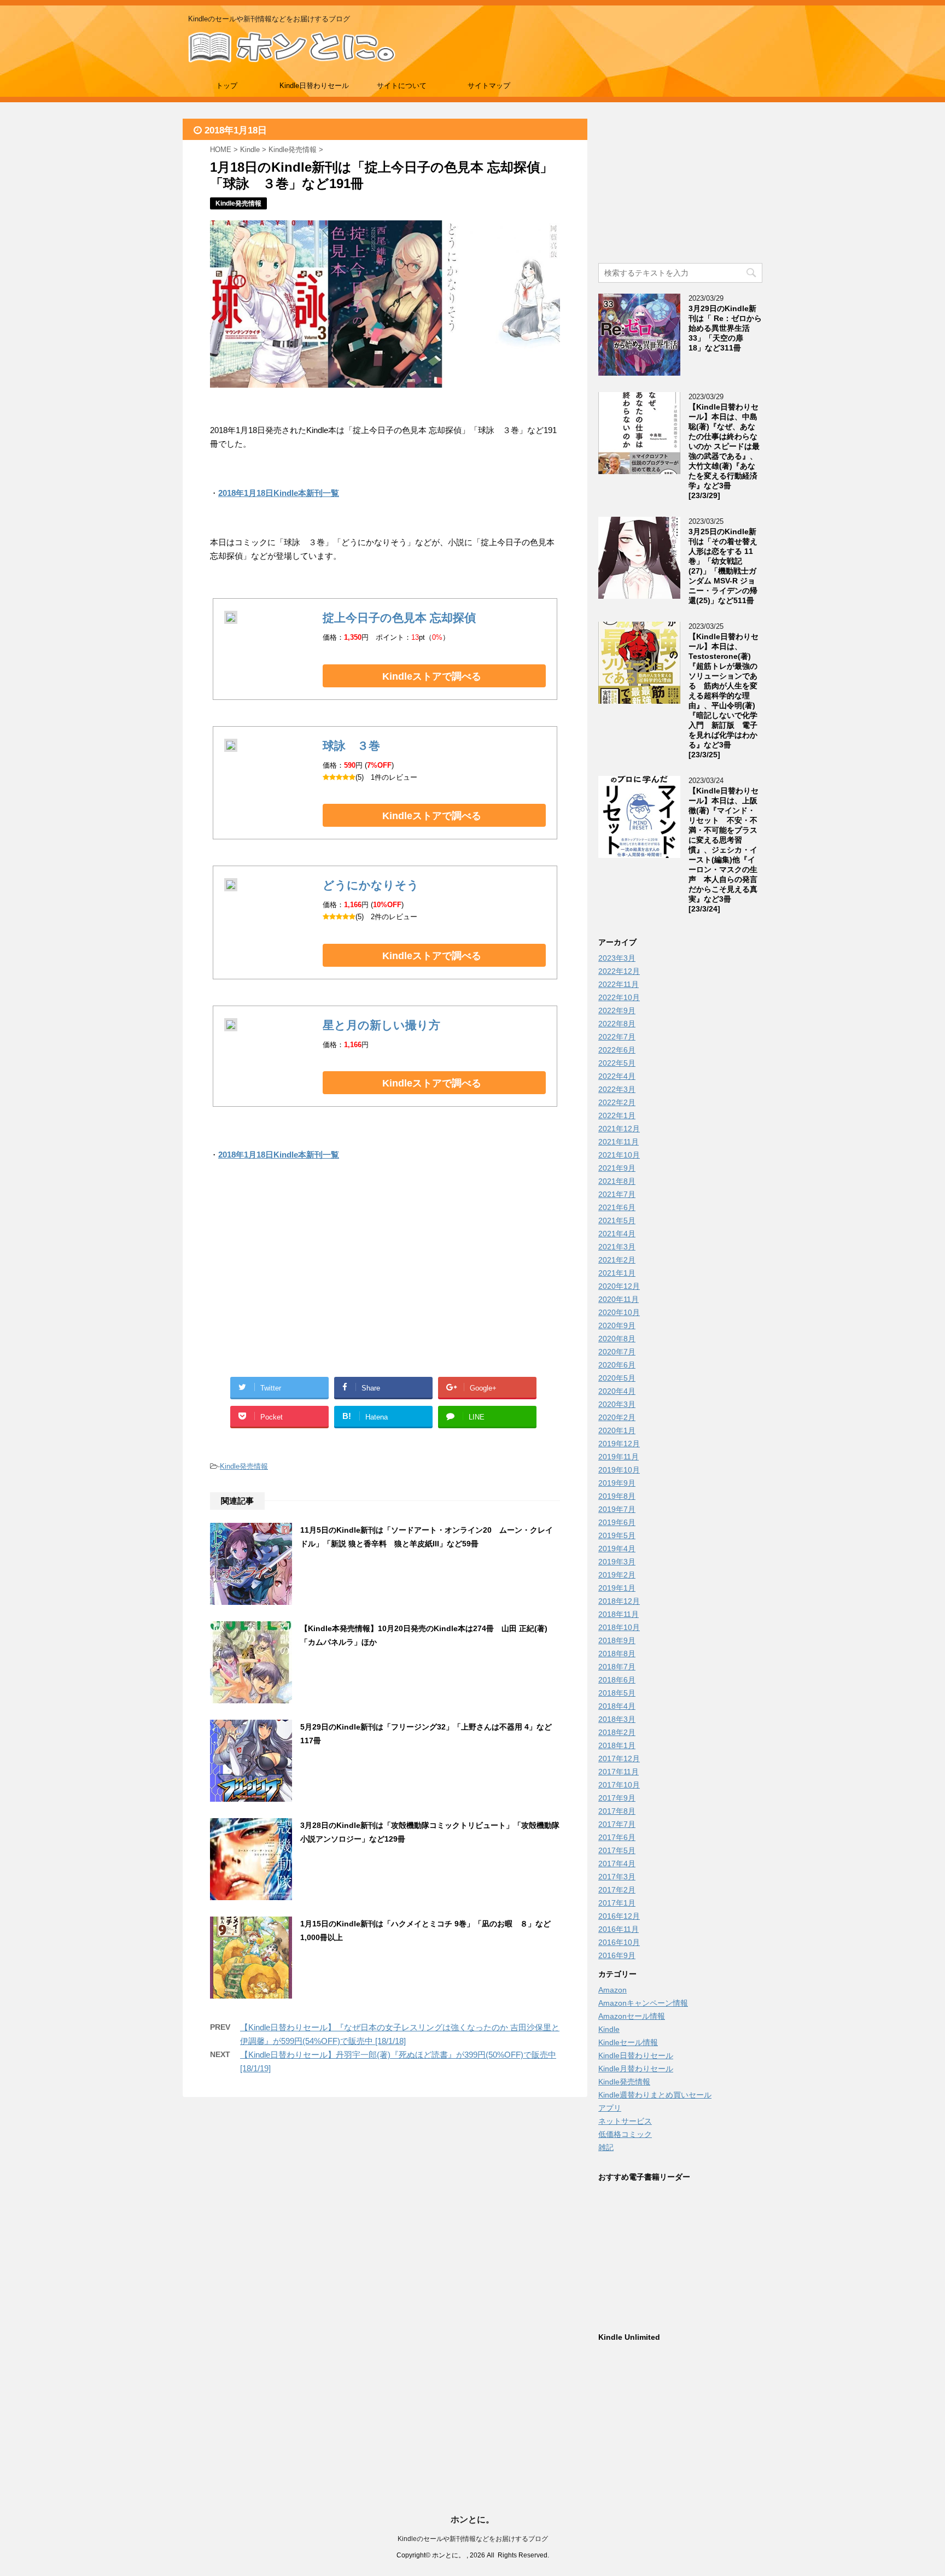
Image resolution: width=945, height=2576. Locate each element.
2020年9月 (617, 1325)
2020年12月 (619, 1286)
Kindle (609, 2029)
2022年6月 (617, 1050)
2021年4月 (617, 1234)
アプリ (610, 2108)
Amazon (612, 1990)
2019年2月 (617, 1575)
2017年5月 (617, 1850)
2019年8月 (617, 1496)
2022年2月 (617, 1102)
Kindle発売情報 (244, 1466)
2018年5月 (617, 1693)
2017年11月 (619, 1772)
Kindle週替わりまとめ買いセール (655, 2095)
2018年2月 (617, 1732)
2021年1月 (617, 1273)
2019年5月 (617, 1535)
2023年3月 (617, 958)
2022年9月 (617, 1010)
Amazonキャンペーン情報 (643, 2003)
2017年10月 (619, 1785)
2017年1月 (617, 1903)
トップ (227, 86)
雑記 (606, 2147)
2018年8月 (617, 1654)
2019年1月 (617, 1588)
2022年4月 (617, 1076)
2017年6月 (617, 1837)
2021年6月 (617, 1207)
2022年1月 (617, 1115)
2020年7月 (617, 1352)
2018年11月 (619, 1614)
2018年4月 (617, 1706)
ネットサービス (625, 2121)
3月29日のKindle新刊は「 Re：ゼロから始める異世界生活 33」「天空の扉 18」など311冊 (725, 328)
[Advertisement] (297, 1282)
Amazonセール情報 (632, 2016)
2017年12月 (619, 1759)
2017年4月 (617, 1864)
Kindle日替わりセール (314, 86)
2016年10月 (619, 1942)
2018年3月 (617, 1719)
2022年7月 (617, 1037)
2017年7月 (617, 1824)
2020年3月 (617, 1404)
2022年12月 (619, 971)
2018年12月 (619, 1601)
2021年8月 (617, 1181)
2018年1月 (617, 1745)
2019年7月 (617, 1509)
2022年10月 (619, 997)
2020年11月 (619, 1299)
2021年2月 (617, 1260)
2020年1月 (617, 1430)
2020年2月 (617, 1417)
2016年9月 (617, 1955)
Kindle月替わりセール (636, 2069)
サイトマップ (489, 86)
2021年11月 (619, 1142)
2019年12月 (619, 1444)
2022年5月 (617, 1063)
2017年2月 (617, 1890)
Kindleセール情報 (628, 2042)
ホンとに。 (472, 2519)
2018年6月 (617, 1680)
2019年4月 (617, 1549)
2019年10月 (619, 1470)
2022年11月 (619, 984)
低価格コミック (625, 2134)
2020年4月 (617, 1391)
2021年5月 (617, 1220)
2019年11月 (619, 1457)
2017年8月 (617, 1811)
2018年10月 (619, 1627)
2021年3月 (617, 1247)
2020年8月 (617, 1339)
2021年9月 (617, 1168)
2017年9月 (617, 1798)
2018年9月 (617, 1640)
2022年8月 (617, 1024)
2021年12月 (619, 1129)
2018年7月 (617, 1667)
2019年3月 (617, 1562)
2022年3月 (617, 1089)
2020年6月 (617, 1365)
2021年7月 (617, 1194)
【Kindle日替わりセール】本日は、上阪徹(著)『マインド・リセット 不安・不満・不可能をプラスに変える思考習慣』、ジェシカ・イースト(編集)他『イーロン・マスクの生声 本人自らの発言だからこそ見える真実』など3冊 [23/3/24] (724, 850)
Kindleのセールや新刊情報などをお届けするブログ (473, 2539)
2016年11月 (619, 1929)
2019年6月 (617, 1522)
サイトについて (402, 86)
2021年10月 (619, 1155)
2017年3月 (617, 1877)
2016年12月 (619, 1916)
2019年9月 (617, 1483)
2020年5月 (617, 1378)
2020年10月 (619, 1312)
